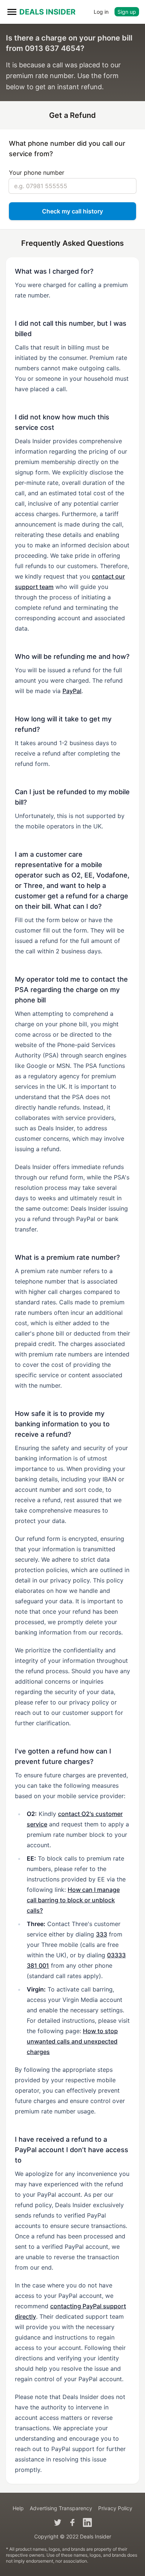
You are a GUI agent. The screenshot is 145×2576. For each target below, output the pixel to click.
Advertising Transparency (61, 2508)
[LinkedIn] (87, 2522)
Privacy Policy (115, 2508)
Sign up (127, 12)
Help (18, 2508)
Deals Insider (47, 12)
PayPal (72, 691)
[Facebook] (72, 2522)
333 (101, 1934)
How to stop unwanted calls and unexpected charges (72, 2041)
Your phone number (37, 173)
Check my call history (72, 211)
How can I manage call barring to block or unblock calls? (73, 1900)
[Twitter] (58, 2522)
